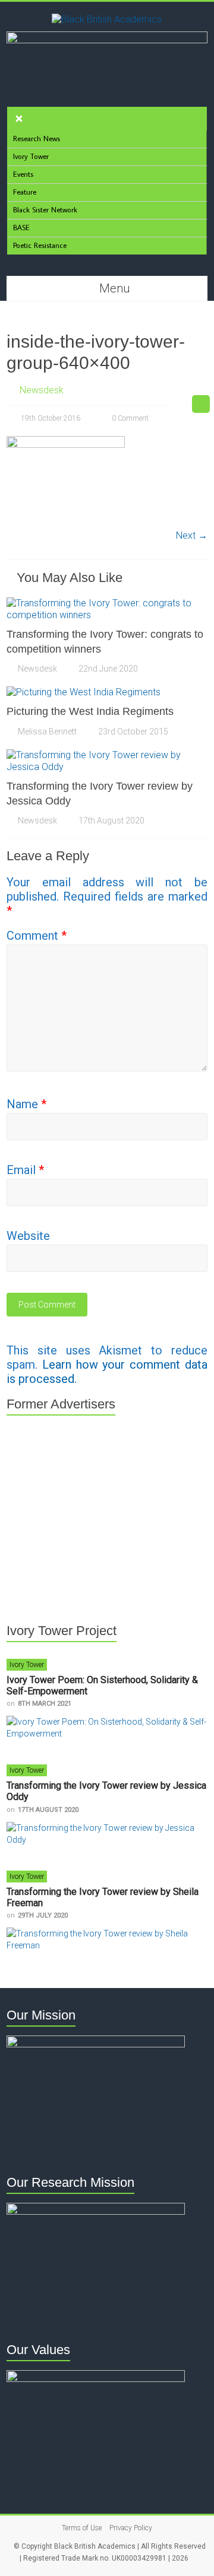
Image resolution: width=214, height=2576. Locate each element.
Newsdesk (42, 390)
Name (26, 1104)
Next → (192, 535)
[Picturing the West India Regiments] (84, 692)
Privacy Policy (131, 2528)
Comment (37, 936)
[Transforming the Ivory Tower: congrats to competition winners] (107, 603)
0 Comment (129, 418)
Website (28, 1236)
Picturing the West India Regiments (90, 711)
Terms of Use (82, 2528)
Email (25, 1170)
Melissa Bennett (47, 732)
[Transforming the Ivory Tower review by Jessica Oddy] (107, 755)
